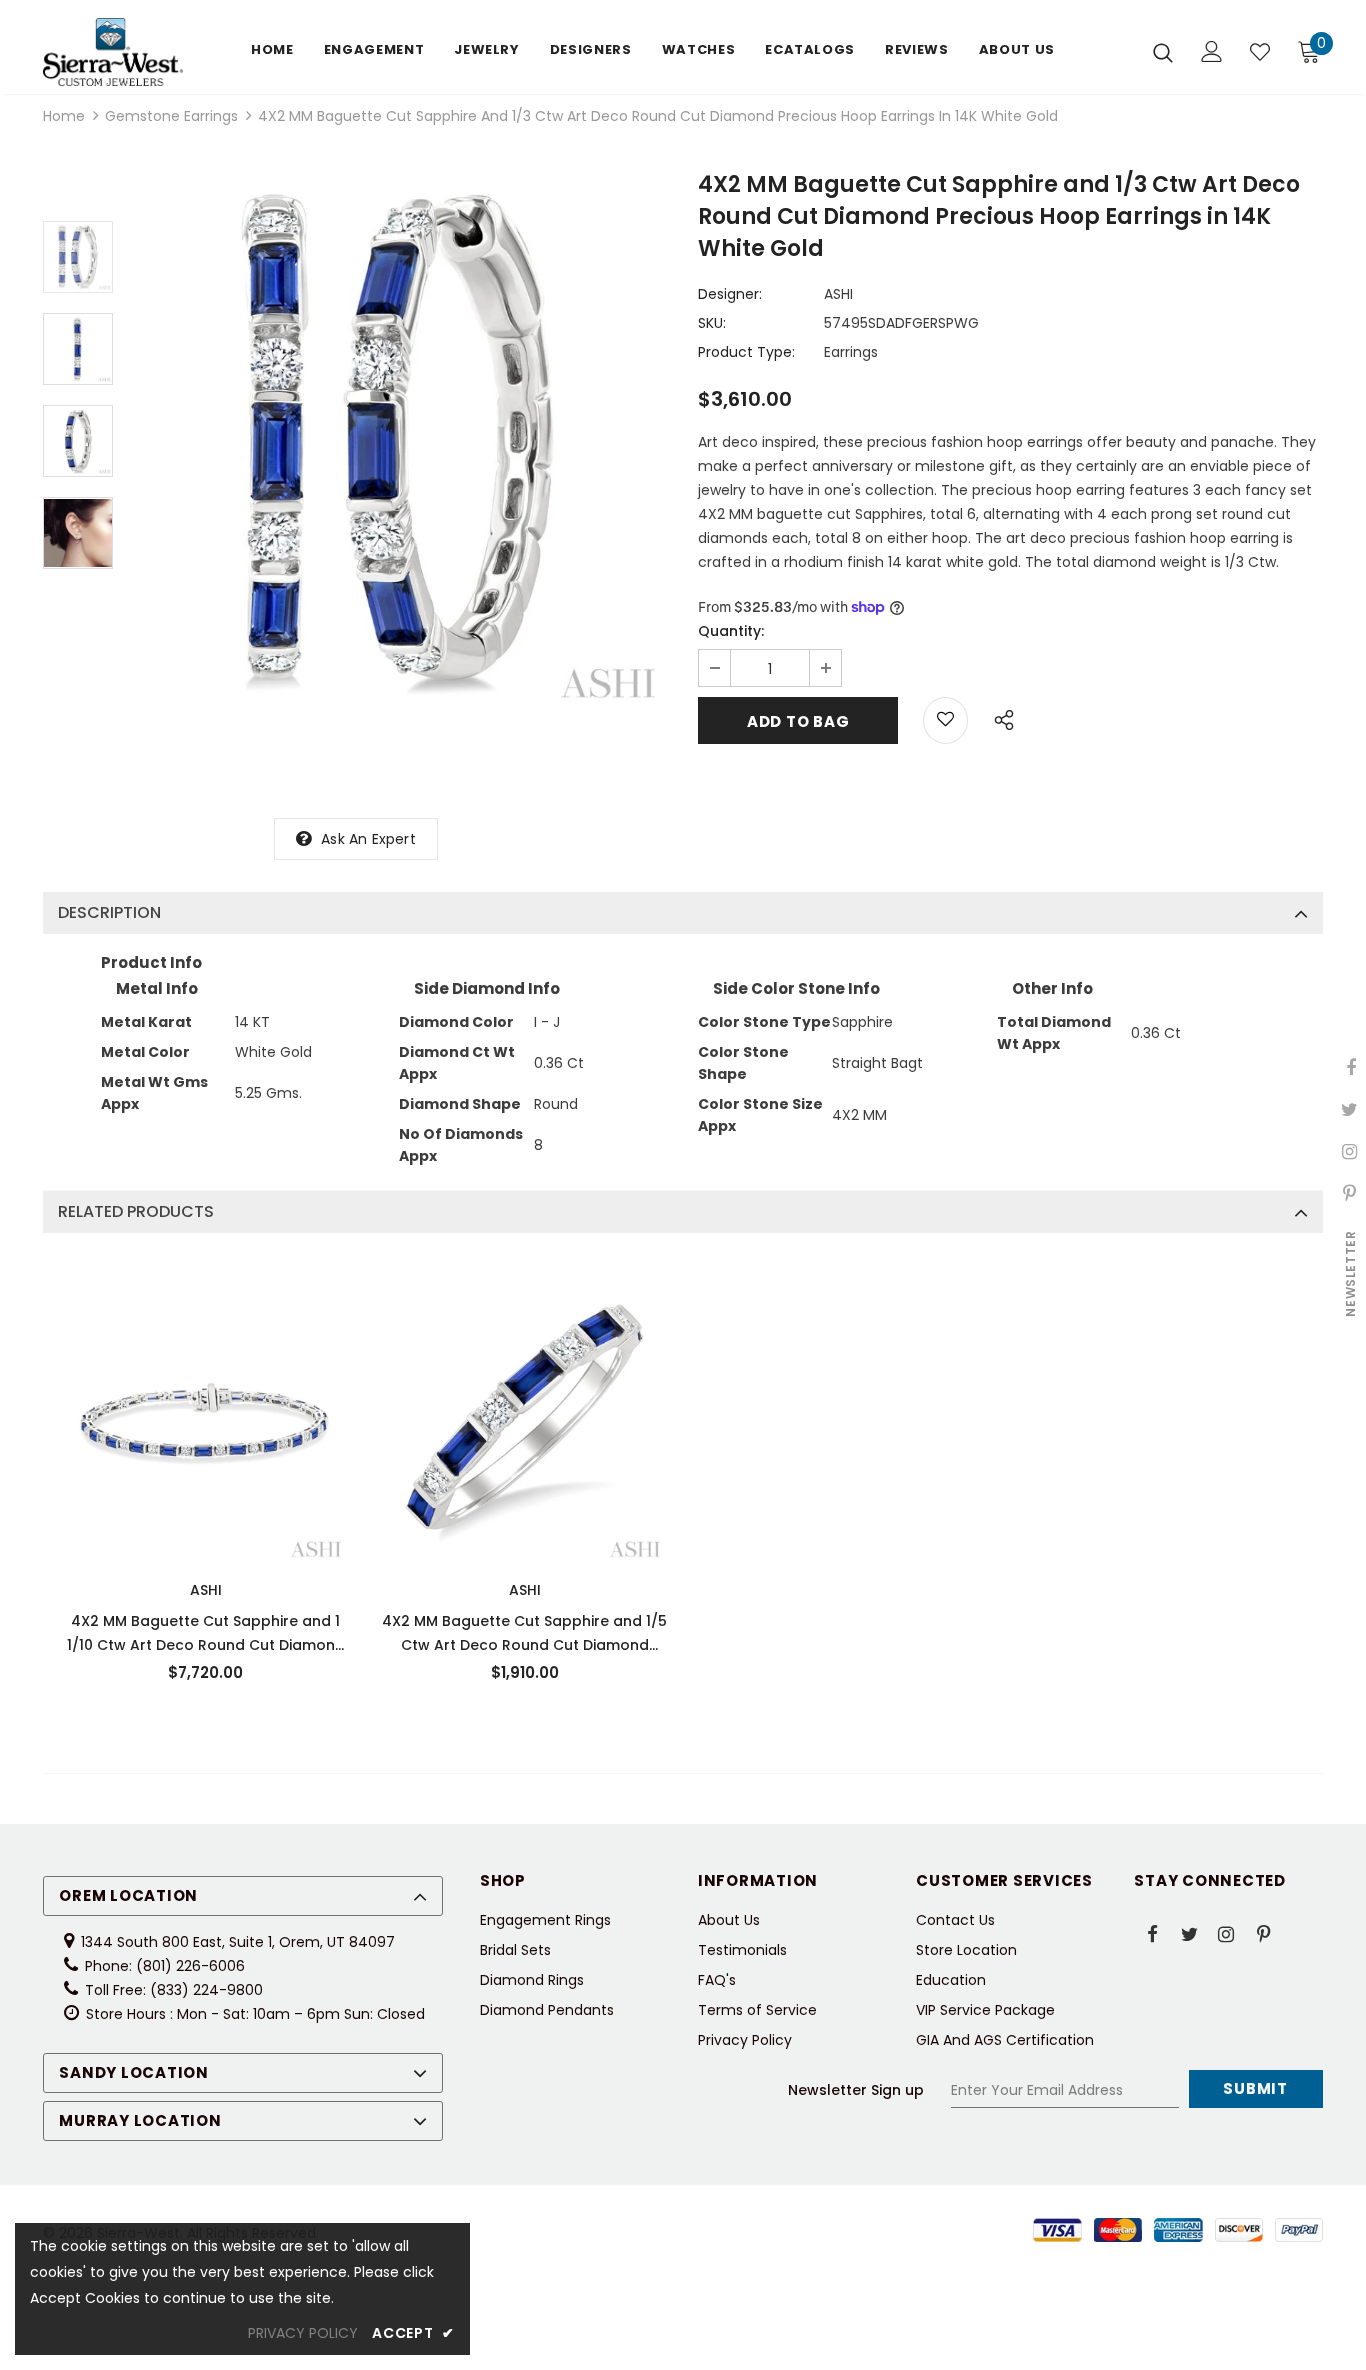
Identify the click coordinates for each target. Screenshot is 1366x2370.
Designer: (730, 294)
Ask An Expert (368, 839)
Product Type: (746, 352)
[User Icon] (1212, 51)
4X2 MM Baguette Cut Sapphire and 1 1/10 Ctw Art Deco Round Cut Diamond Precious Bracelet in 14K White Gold (206, 1634)
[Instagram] (1226, 1933)
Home (64, 116)
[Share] (998, 717)
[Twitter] (1189, 1933)
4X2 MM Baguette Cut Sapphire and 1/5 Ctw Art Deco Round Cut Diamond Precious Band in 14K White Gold (524, 1634)
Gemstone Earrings (171, 116)
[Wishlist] (1260, 52)
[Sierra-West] (113, 52)
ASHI (838, 294)
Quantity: (731, 631)
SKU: (712, 323)
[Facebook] (1152, 1933)
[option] (400, 443)
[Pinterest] (1263, 1933)
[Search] (1163, 52)
